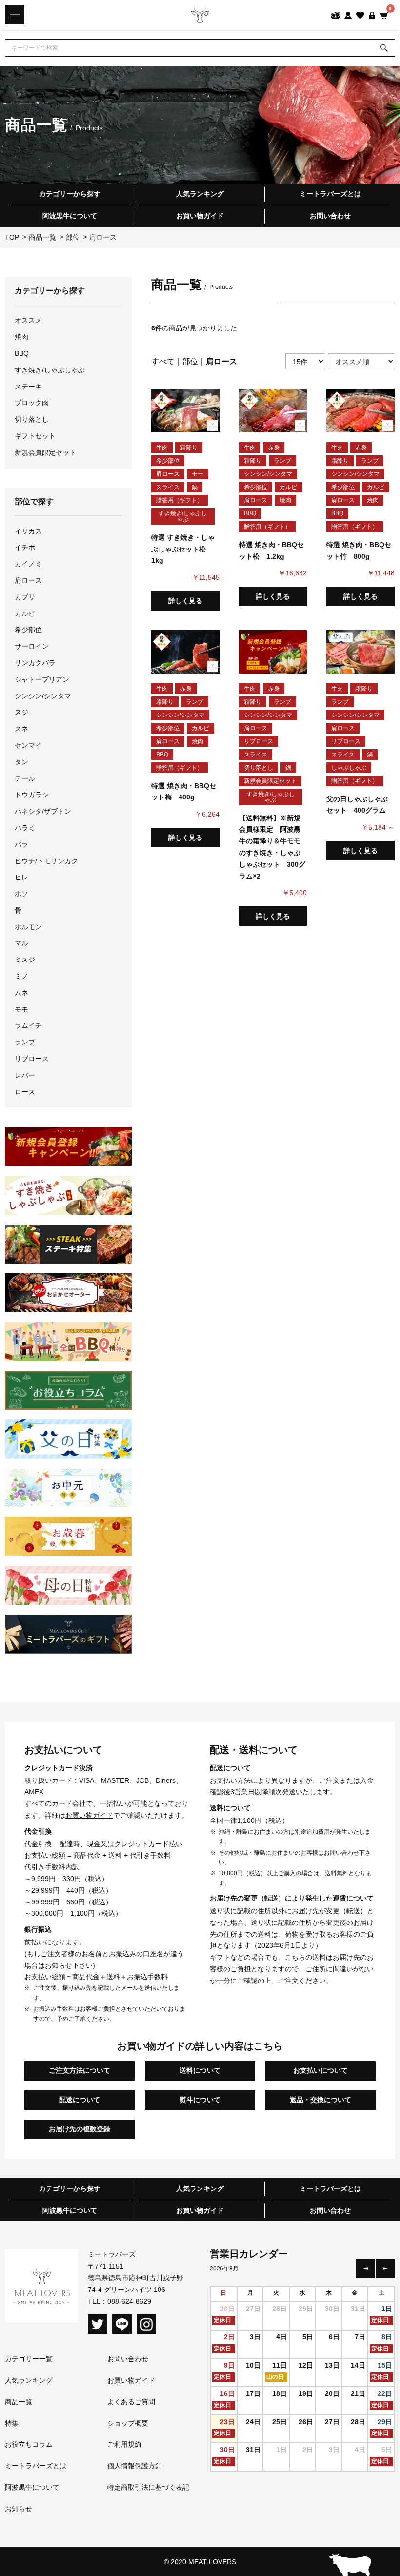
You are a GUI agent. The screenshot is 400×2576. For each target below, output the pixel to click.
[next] (385, 2269)
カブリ (25, 597)
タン (21, 762)
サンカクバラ (35, 663)
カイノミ (28, 564)
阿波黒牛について (70, 216)
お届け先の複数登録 (80, 2129)
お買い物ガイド (200, 216)
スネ (21, 729)
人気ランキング (200, 194)
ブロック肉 (32, 403)
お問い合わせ (330, 216)
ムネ (21, 993)
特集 (12, 2423)
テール (25, 778)
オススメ (28, 320)
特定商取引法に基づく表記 (148, 2487)
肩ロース (28, 580)
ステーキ (28, 387)
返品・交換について (320, 2100)
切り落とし (32, 419)
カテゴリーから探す (70, 194)
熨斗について (200, 2100)
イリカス (28, 531)
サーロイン (32, 646)
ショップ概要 (128, 2423)
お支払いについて (320, 2070)
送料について (200, 2070)
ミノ (21, 976)
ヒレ (21, 877)
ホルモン (28, 927)
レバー (25, 1075)
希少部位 (28, 630)
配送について (80, 2100)
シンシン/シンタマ (43, 696)
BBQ (22, 353)
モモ (21, 1009)
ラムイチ (28, 1025)
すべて (163, 361)
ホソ (21, 894)
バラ (21, 844)
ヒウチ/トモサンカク (46, 861)
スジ (21, 712)
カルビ (25, 613)
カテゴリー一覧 (29, 2359)
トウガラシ (32, 795)
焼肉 (21, 337)
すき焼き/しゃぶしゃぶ (50, 370)
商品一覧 (19, 2402)
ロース (25, 1092)
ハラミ (25, 828)
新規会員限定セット (45, 452)
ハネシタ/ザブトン (43, 811)
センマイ (28, 745)
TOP (12, 237)
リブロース (32, 1059)
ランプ (25, 1042)
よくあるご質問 (131, 2402)
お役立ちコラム (29, 2444)
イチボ (25, 547)
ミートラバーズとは (330, 194)
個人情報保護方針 (135, 2466)
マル (21, 943)
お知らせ (19, 2509)
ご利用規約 (124, 2444)
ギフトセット (35, 436)
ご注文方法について (80, 2070)
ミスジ (25, 960)
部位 (190, 361)
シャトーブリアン (42, 679)
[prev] (365, 2269)
